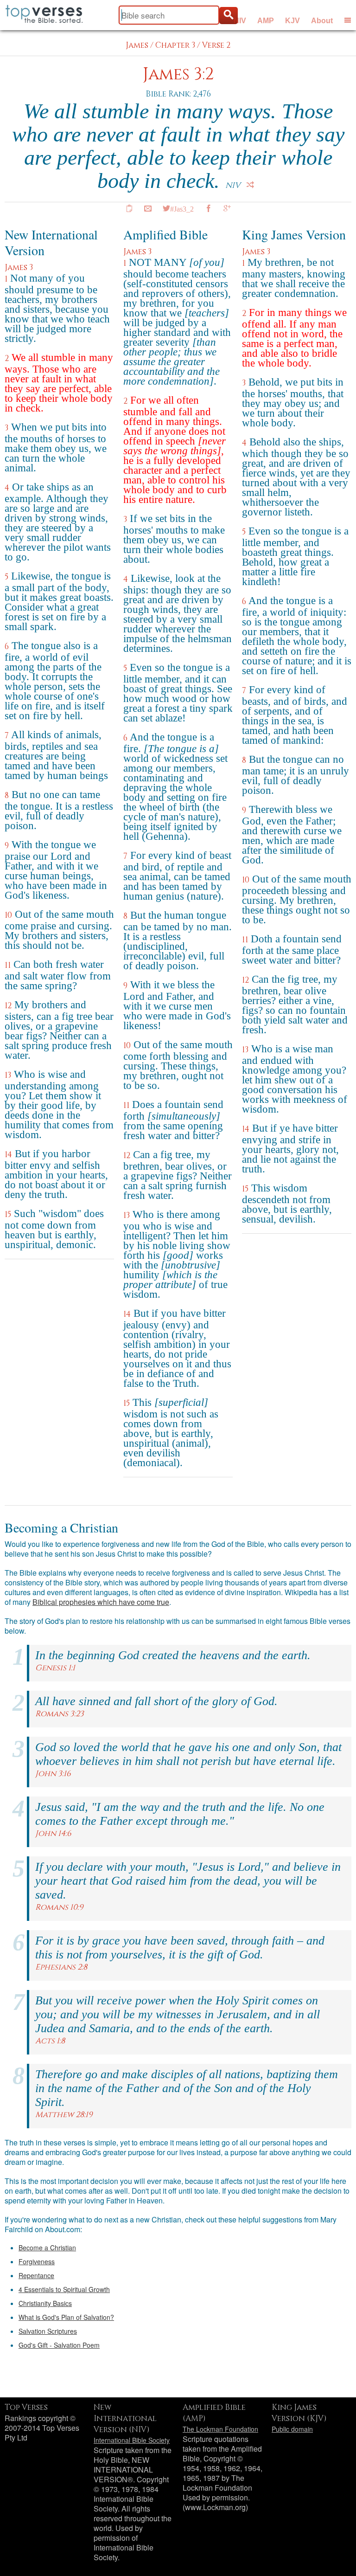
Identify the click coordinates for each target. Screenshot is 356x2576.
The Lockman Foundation (220, 2429)
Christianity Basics (45, 2303)
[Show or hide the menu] (348, 20)
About (322, 21)
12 (8, 1006)
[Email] (148, 208)
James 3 (19, 267)
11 (8, 965)
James (137, 45)
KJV (292, 21)
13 (8, 1075)
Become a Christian (47, 2248)
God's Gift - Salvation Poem (59, 2345)
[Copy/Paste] (129, 208)
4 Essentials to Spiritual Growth (64, 2289)
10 (8, 915)
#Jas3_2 (182, 208)
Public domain (292, 2429)
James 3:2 (178, 74)
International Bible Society (132, 2440)
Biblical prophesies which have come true (101, 1602)
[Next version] (250, 185)
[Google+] (227, 208)
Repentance (36, 2275)
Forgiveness (37, 2261)
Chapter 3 (175, 45)
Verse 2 (216, 45)
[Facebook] (209, 208)
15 (8, 1214)
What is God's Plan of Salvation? (66, 2317)
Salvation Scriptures (48, 2331)
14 (8, 1155)
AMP (266, 21)
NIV (240, 21)
